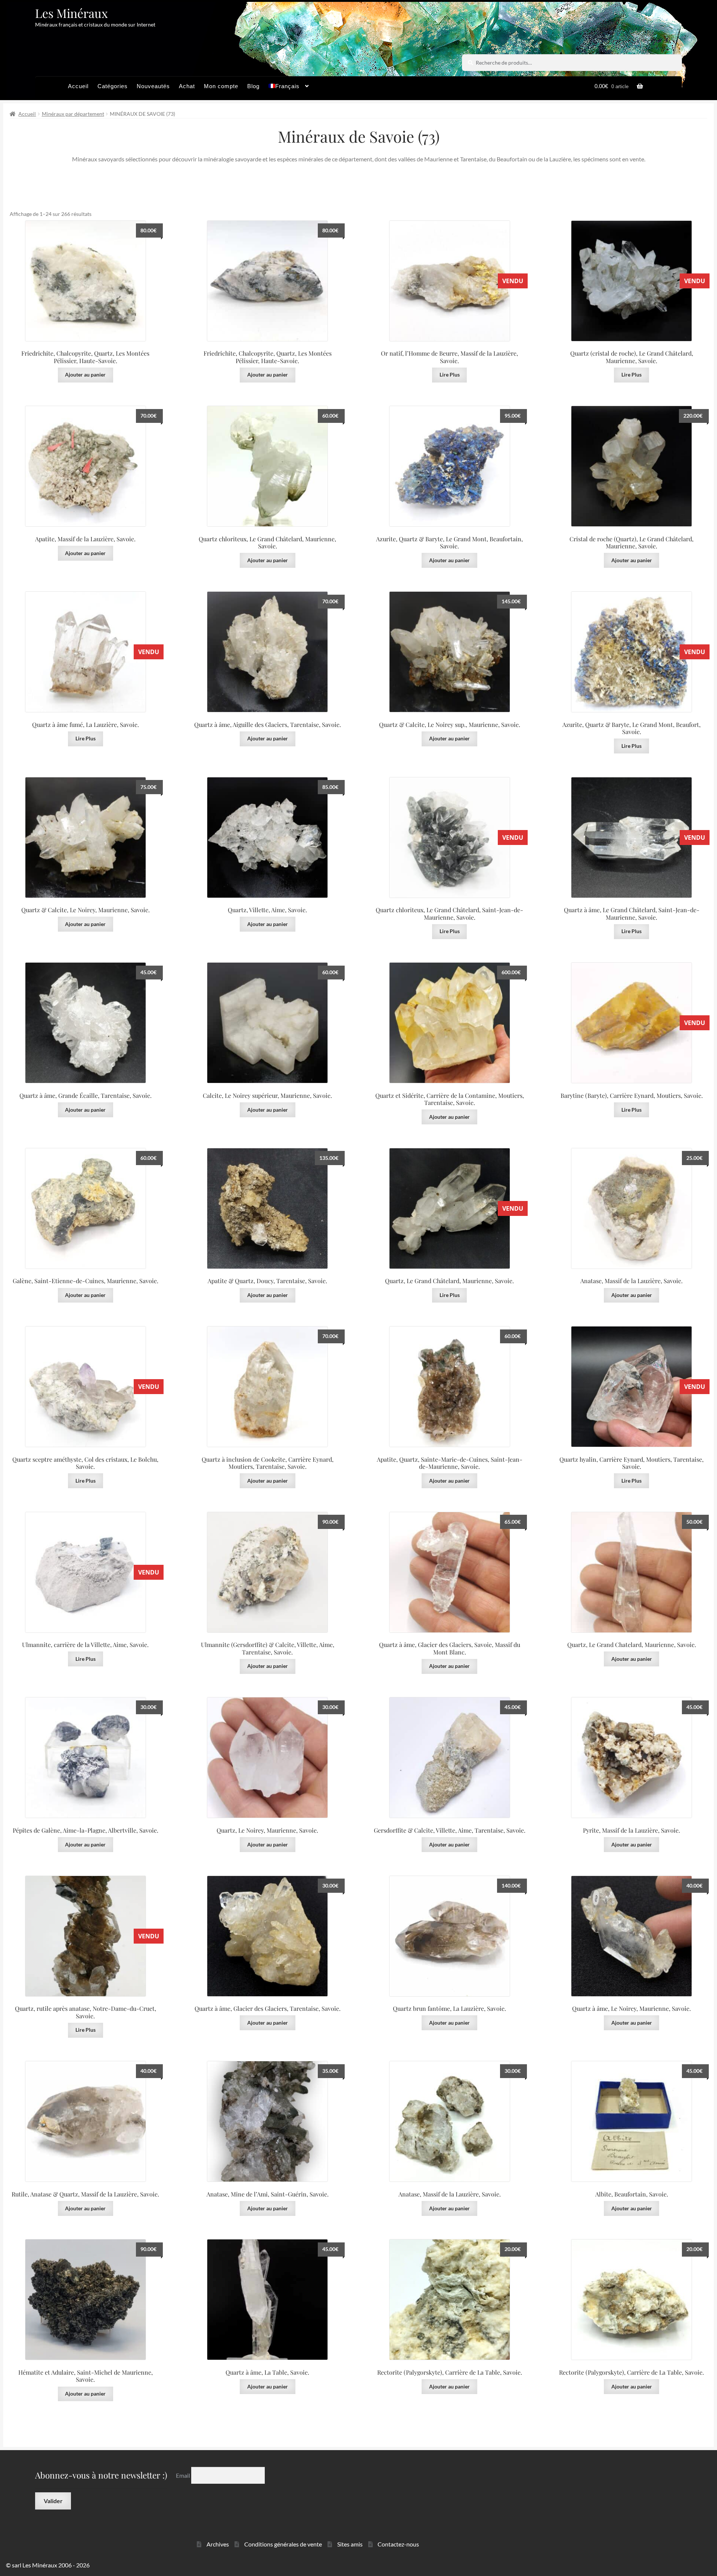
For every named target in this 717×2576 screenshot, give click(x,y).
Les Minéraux (72, 13)
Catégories (113, 86)
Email (184, 2475)
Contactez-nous (398, 2544)
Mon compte (221, 86)
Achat (187, 86)
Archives (218, 2544)
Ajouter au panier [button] (85, 374)
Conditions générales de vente (283, 2544)
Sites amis (350, 2544)
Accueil (78, 86)
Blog (253, 86)
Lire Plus (450, 374)
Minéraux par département (73, 114)
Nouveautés (153, 86)
